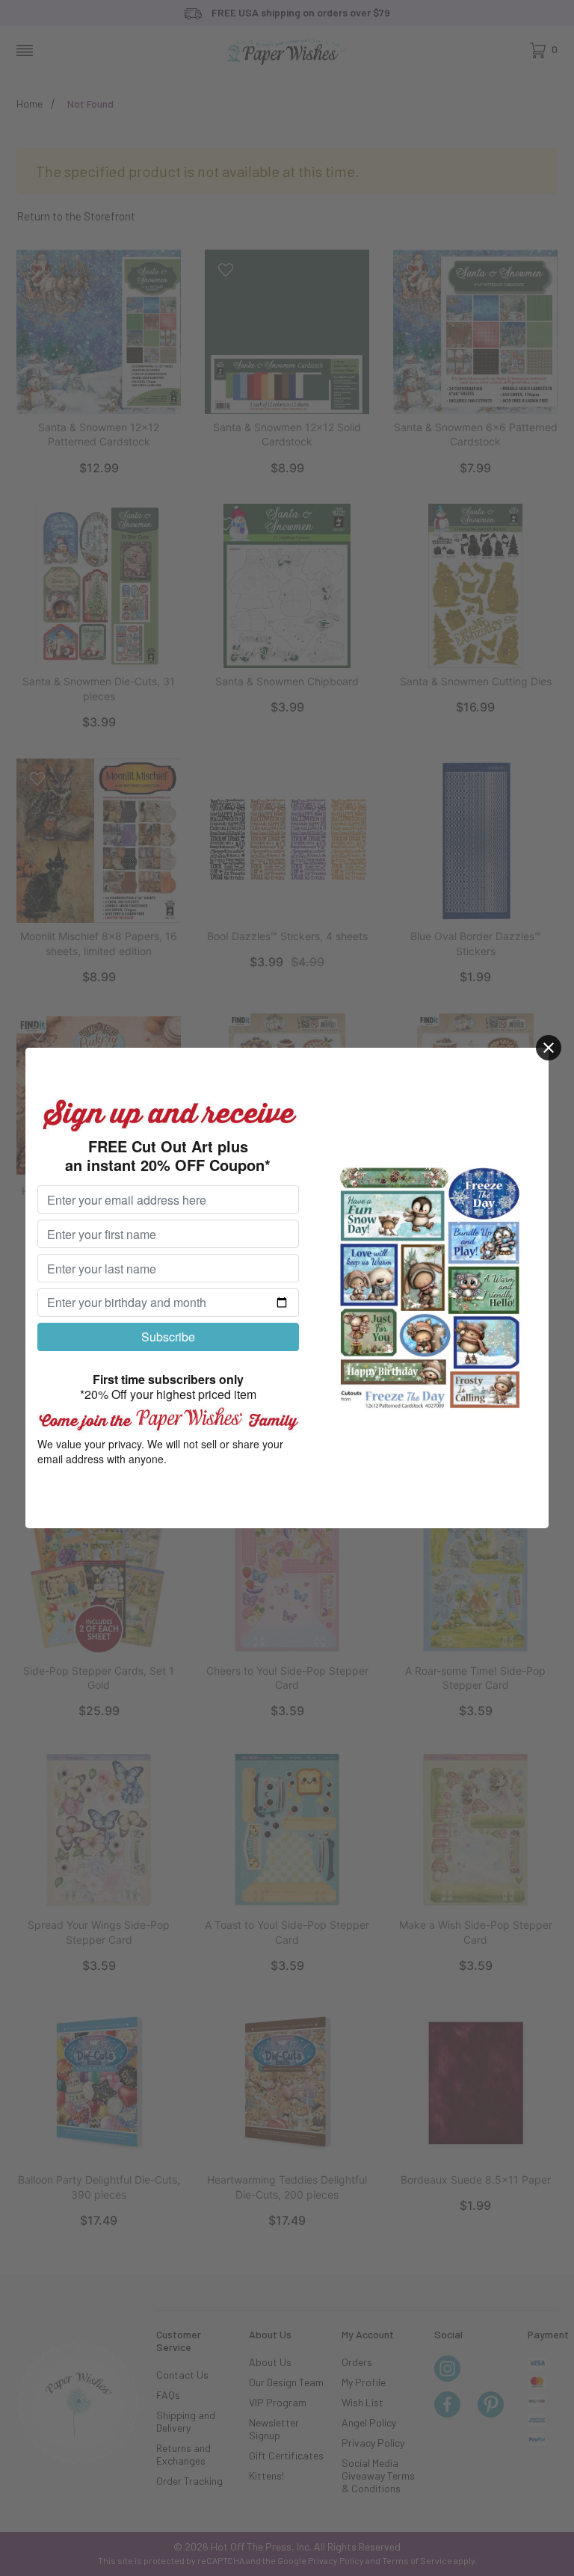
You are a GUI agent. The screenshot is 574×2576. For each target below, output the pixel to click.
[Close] (549, 1048)
